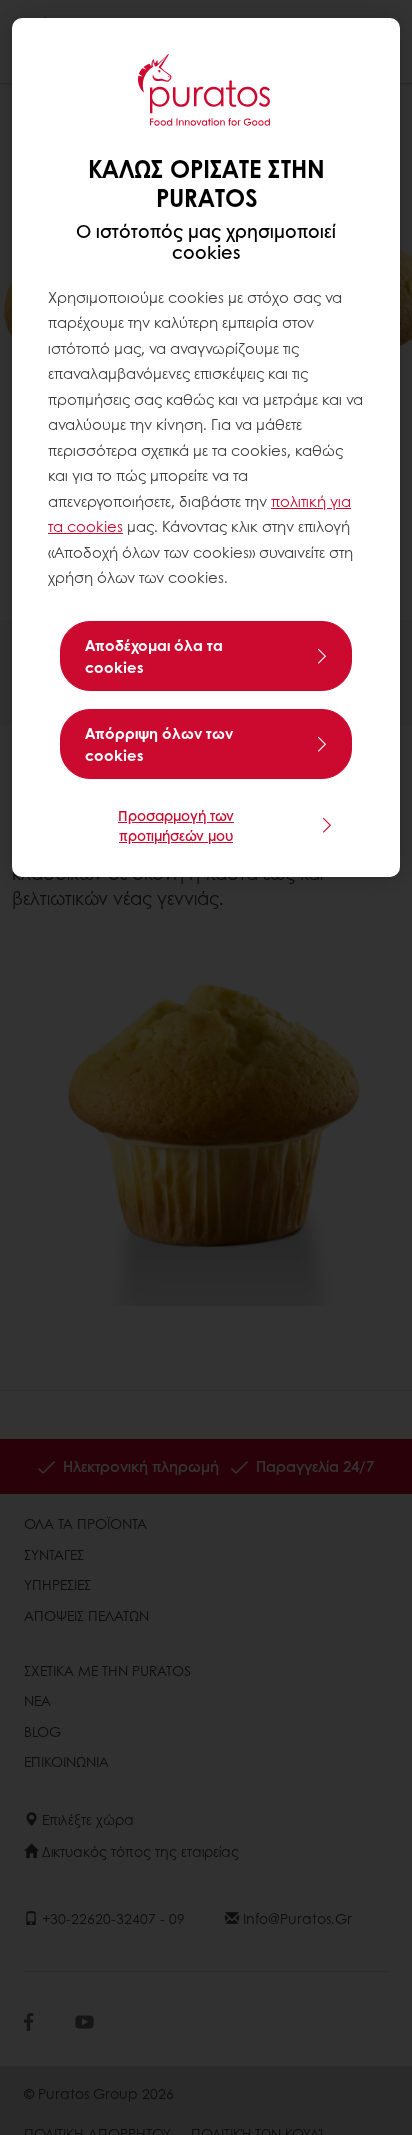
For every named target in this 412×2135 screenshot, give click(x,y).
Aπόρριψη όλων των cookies (159, 744)
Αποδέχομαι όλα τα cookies (154, 656)
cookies (95, 526)
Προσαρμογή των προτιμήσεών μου (176, 825)
